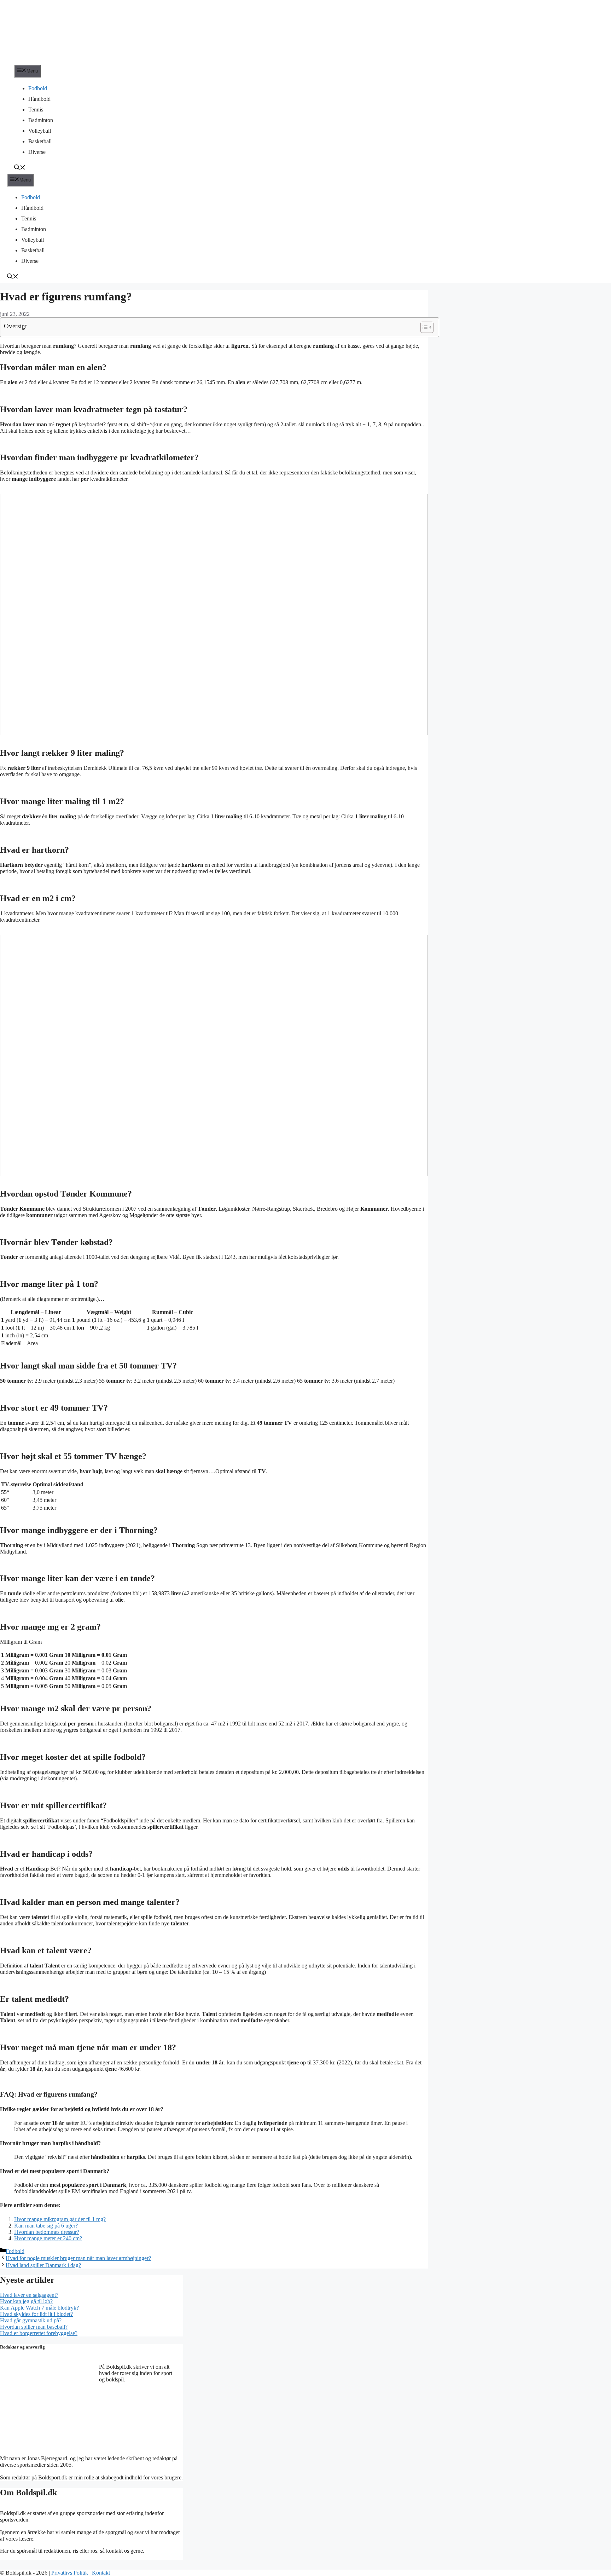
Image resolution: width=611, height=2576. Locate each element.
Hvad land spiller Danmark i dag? (43, 2265)
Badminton (41, 120)
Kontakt (101, 2573)
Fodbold (38, 88)
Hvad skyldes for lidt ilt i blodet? (36, 2314)
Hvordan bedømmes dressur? (47, 2232)
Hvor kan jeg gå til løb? (26, 2301)
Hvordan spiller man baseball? (34, 2327)
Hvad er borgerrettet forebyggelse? (39, 2333)
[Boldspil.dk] (48, 61)
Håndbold (39, 99)
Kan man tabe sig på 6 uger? (46, 2226)
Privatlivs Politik (70, 2573)
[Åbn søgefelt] (20, 168)
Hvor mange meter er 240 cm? (48, 2238)
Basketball (40, 141)
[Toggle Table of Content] (423, 327)
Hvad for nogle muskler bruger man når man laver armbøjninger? (78, 2258)
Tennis (36, 110)
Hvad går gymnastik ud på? (31, 2320)
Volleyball (40, 131)
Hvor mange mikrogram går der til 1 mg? (60, 2219)
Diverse (37, 152)
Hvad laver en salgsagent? (29, 2295)
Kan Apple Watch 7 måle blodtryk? (39, 2308)
